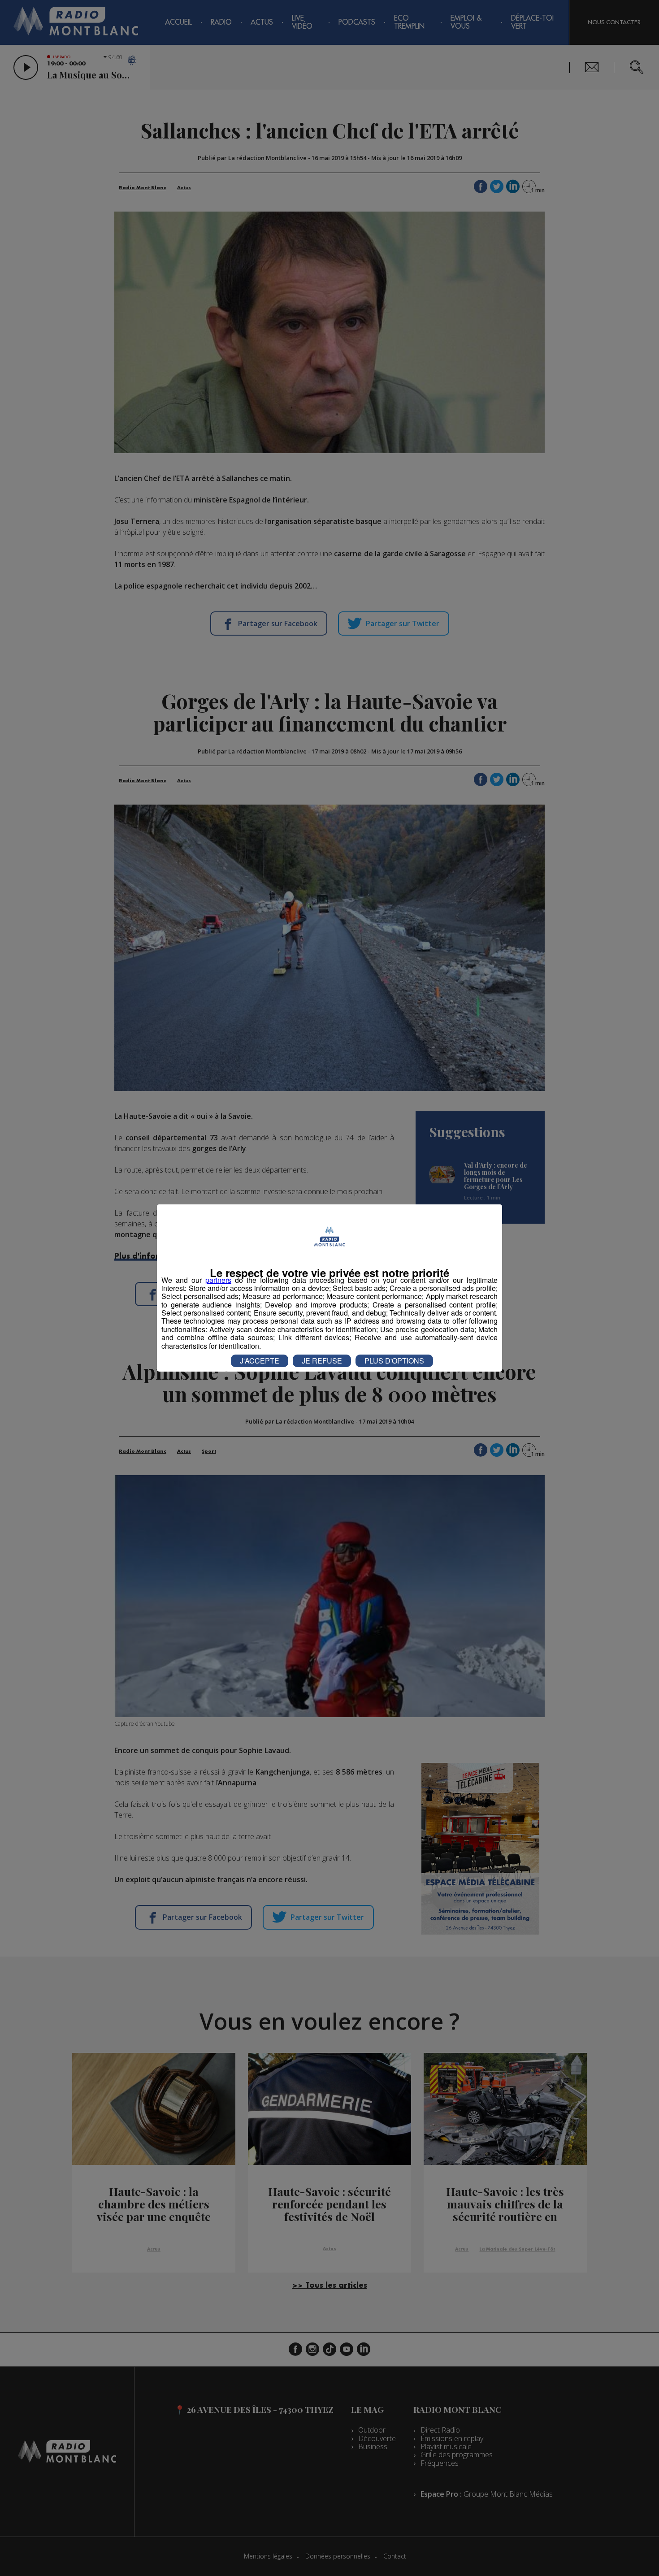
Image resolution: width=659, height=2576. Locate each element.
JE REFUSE (322, 1361)
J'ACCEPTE (260, 1361)
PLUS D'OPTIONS (394, 1361)
